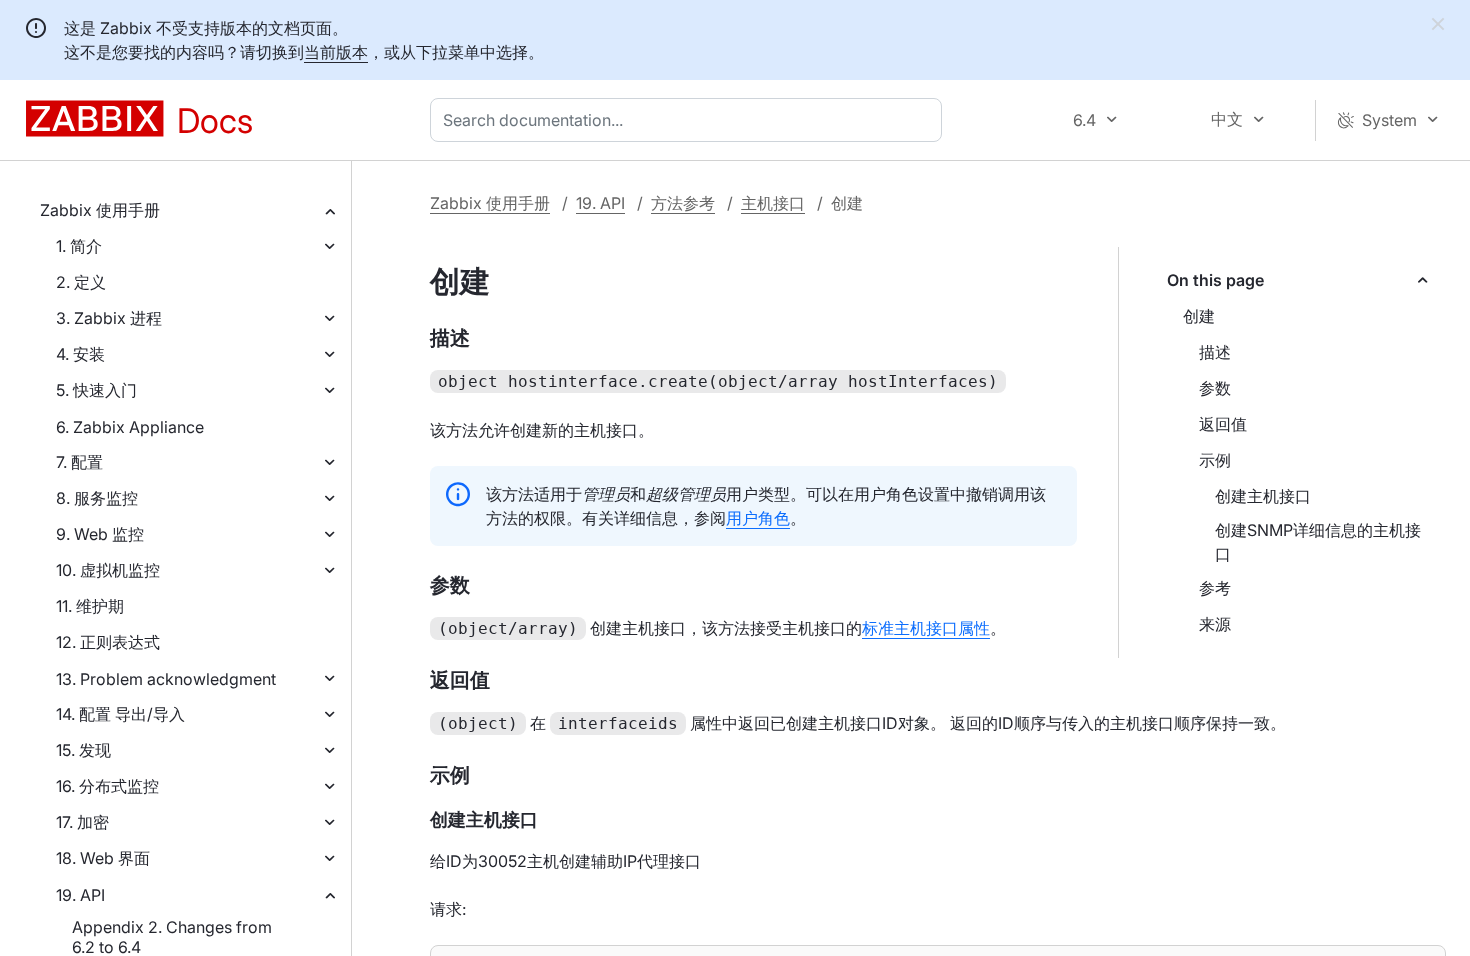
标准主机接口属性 (926, 628)
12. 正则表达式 (108, 642)
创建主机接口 (1263, 496)
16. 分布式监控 (107, 786)
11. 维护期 (90, 606)
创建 (1199, 316)
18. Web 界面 (103, 858)
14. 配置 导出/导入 (120, 714)
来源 (1215, 624)
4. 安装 (80, 354)
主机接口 (773, 203)
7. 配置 (79, 462)
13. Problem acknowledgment (166, 679)
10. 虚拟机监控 (108, 570)
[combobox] (690, 120)
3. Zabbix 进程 (109, 318)
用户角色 (758, 518)
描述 (1215, 352)
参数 (1215, 388)
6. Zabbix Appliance (130, 427)
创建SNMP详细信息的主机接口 (1318, 542)
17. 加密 (82, 822)
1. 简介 (79, 246)
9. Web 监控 (100, 534)
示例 (1215, 460)
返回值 (1223, 424)
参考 (1215, 588)
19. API (80, 895)
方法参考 (683, 203)
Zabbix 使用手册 (100, 210)
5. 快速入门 (96, 390)
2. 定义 (81, 282)
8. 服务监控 (97, 498)
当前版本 (336, 52)
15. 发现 (83, 750)
